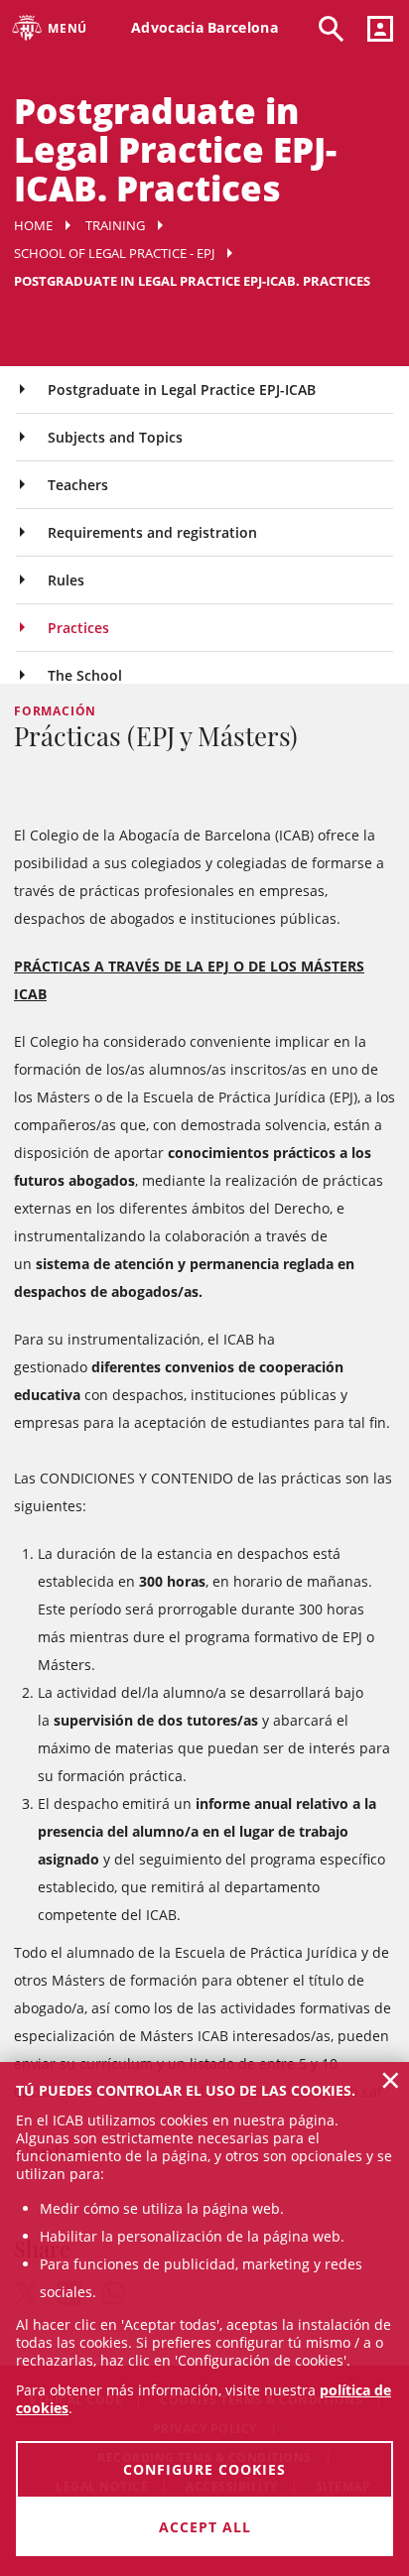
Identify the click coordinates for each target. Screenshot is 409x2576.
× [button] (391, 2080)
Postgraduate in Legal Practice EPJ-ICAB (182, 389)
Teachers (78, 485)
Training (115, 225)
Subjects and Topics (115, 437)
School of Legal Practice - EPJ (114, 253)
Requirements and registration (152, 532)
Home (33, 225)
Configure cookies (204, 2469)
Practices (78, 628)
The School (85, 675)
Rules (66, 580)
